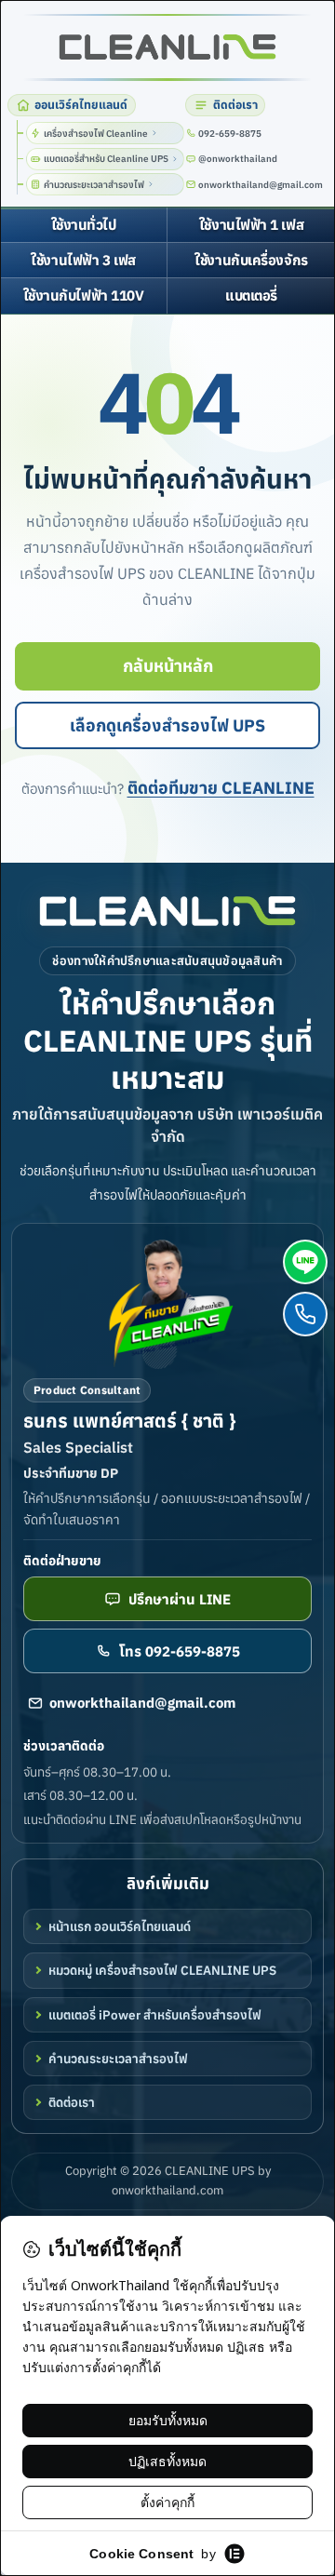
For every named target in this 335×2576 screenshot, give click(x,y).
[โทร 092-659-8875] (305, 1314)
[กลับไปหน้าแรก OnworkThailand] (167, 911)
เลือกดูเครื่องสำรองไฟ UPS (167, 725)
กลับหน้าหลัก (168, 666)
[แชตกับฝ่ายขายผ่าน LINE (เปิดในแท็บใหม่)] (305, 1262)
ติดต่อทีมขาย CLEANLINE (221, 788)
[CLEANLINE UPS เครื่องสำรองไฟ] (167, 47)
